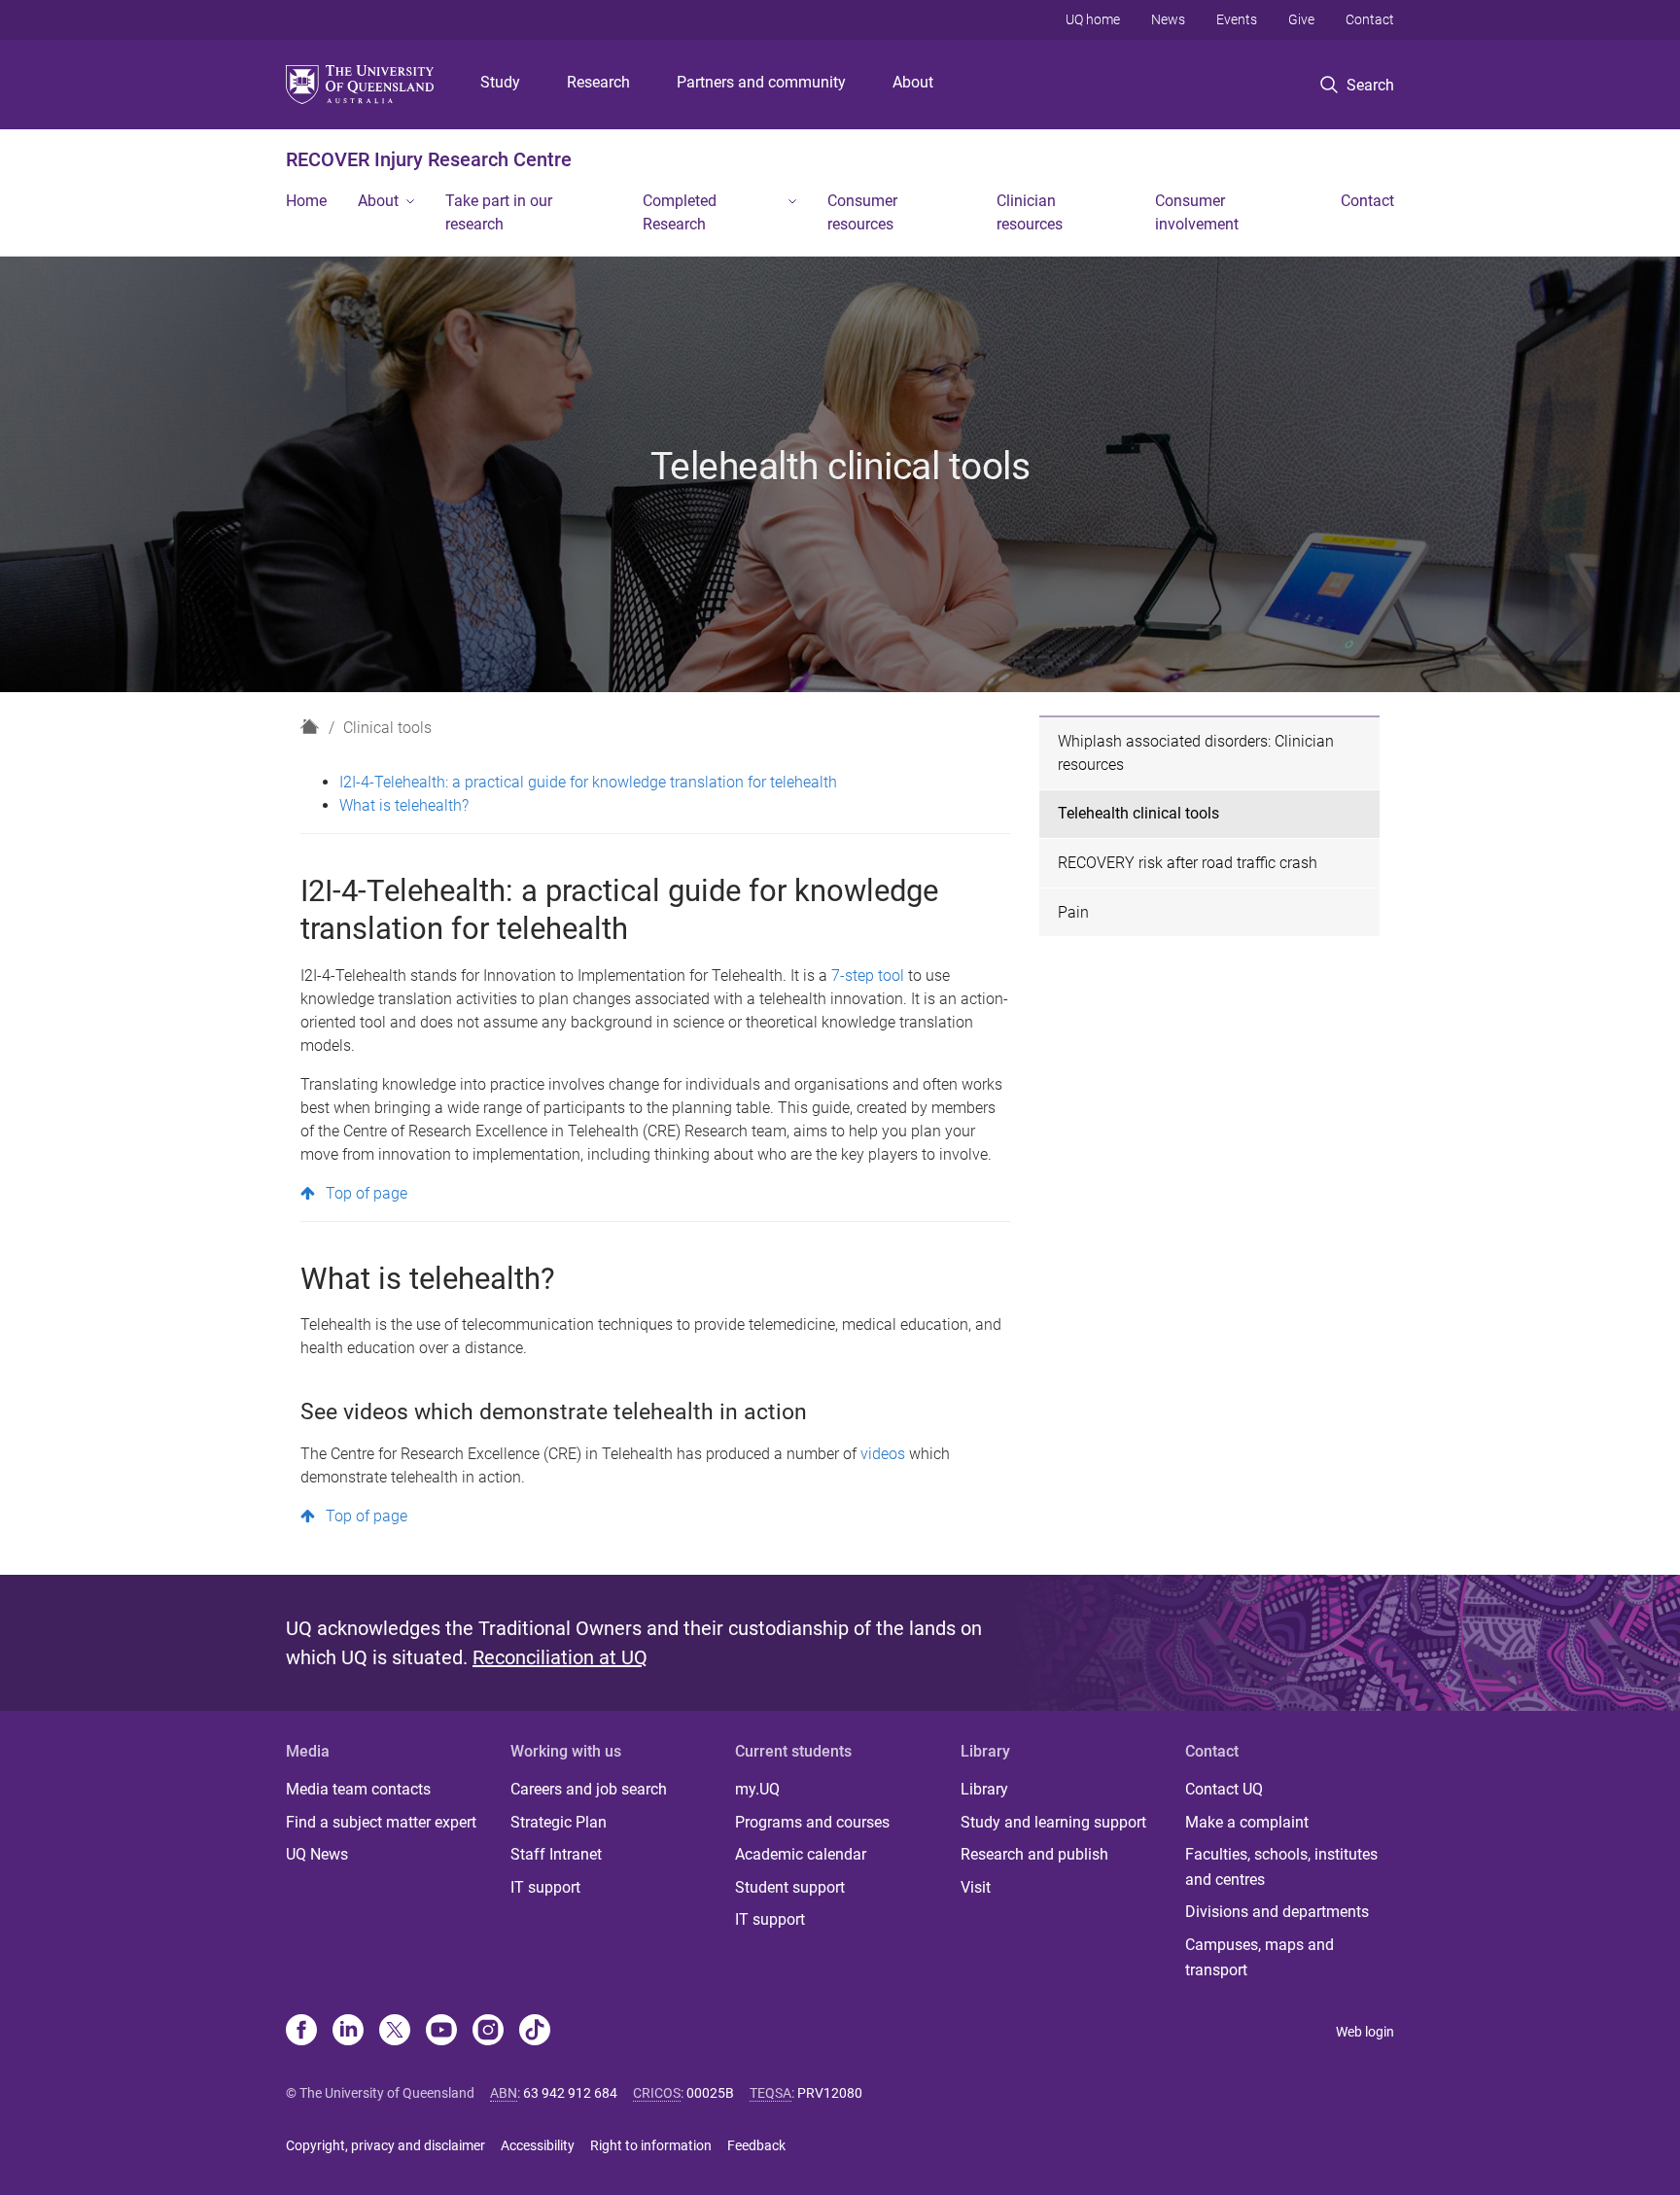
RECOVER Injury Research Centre (429, 159)
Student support (790, 1887)
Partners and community (761, 82)
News (1168, 19)
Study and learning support (1053, 1822)
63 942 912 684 (570, 2093)
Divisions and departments (1277, 1912)
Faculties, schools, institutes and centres (1281, 1867)
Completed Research (680, 212)
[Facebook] (301, 2032)
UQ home (1093, 19)
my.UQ (757, 1789)
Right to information (651, 2145)
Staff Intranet (556, 1854)
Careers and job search (589, 1789)
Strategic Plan (559, 1822)
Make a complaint (1247, 1822)
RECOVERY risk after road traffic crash (1188, 863)
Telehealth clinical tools (1138, 813)
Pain (1073, 912)
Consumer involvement (1197, 212)
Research (598, 82)
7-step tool (868, 976)
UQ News (317, 1854)
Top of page (367, 1193)
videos (885, 1454)
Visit (976, 1887)
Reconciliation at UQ (560, 1657)
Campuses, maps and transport (1260, 1957)
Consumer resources (862, 212)
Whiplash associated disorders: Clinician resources (1196, 753)
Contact (1370, 19)
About (913, 82)
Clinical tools (387, 728)
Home (306, 201)
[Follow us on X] (395, 2032)
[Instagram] (488, 2032)
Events (1237, 19)
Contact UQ (1224, 1789)
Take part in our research (499, 212)
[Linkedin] (348, 2032)
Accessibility (538, 2145)
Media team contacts (358, 1789)
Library (984, 1789)
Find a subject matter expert (381, 1822)
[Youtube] (441, 2032)
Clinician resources (1030, 212)
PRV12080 (830, 2093)
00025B (710, 2093)
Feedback (756, 2145)
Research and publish (1034, 1854)
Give (1301, 19)
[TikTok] (535, 2032)
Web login (1365, 2032)
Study (500, 82)
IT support (545, 1887)
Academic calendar (801, 1854)
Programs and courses (812, 1822)
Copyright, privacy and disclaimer (385, 2145)
